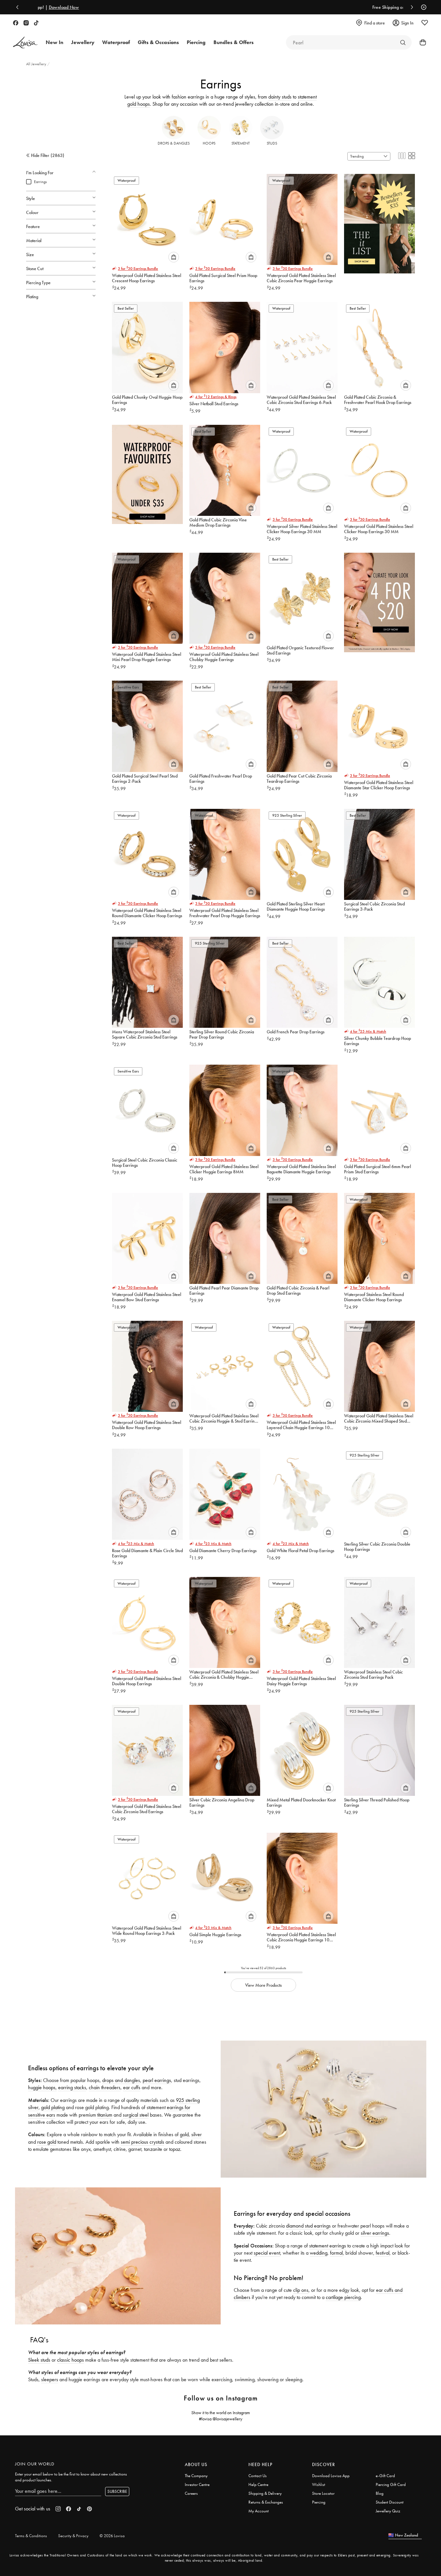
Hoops (209, 143)
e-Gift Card (385, 2476)
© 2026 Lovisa (112, 2536)
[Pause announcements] (422, 7)
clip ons (301, 2290)
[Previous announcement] (19, 7)
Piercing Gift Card (391, 2484)
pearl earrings (157, 2080)
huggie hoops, (42, 2087)
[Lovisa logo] (25, 43)
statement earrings (328, 2246)
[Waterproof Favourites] (147, 472)
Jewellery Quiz (388, 2511)
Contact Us (258, 2476)
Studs (272, 143)
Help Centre (258, 2484)
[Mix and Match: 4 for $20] (379, 600)
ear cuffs (132, 2087)
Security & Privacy (73, 2536)
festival (383, 2253)
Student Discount (390, 2502)
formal (336, 2253)
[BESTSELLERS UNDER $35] (379, 221)
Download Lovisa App (331, 2476)
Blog (380, 2493)
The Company (196, 2476)
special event (267, 2253)
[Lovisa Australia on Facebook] (16, 23)
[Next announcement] (410, 7)
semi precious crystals (142, 2142)
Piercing (319, 2502)
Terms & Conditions (31, 2536)
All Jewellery (37, 64)
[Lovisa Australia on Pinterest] (89, 2509)
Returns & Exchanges (266, 2502)
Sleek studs (39, 2360)
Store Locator (323, 2493)
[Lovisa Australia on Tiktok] (36, 23)
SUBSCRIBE (117, 2491)
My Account (259, 2511)
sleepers (50, 2379)
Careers (191, 2493)
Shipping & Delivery (265, 2493)
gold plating (53, 2107)
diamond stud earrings (308, 2226)
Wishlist (319, 2484)
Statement (241, 143)
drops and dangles (121, 2080)
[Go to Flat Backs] (403, 42)
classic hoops (71, 2360)
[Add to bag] (174, 257)
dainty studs (280, 97)
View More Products (263, 1985)
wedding (319, 2253)
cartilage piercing (343, 2297)
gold (184, 2134)
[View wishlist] (425, 23)
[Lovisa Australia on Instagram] (26, 23)
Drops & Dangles (174, 143)
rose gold (47, 2142)
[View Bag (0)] (421, 42)
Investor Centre (197, 2484)
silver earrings (375, 2233)
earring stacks (72, 2087)
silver (197, 2134)
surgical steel (136, 2115)
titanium (105, 2115)
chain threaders (105, 2087)
